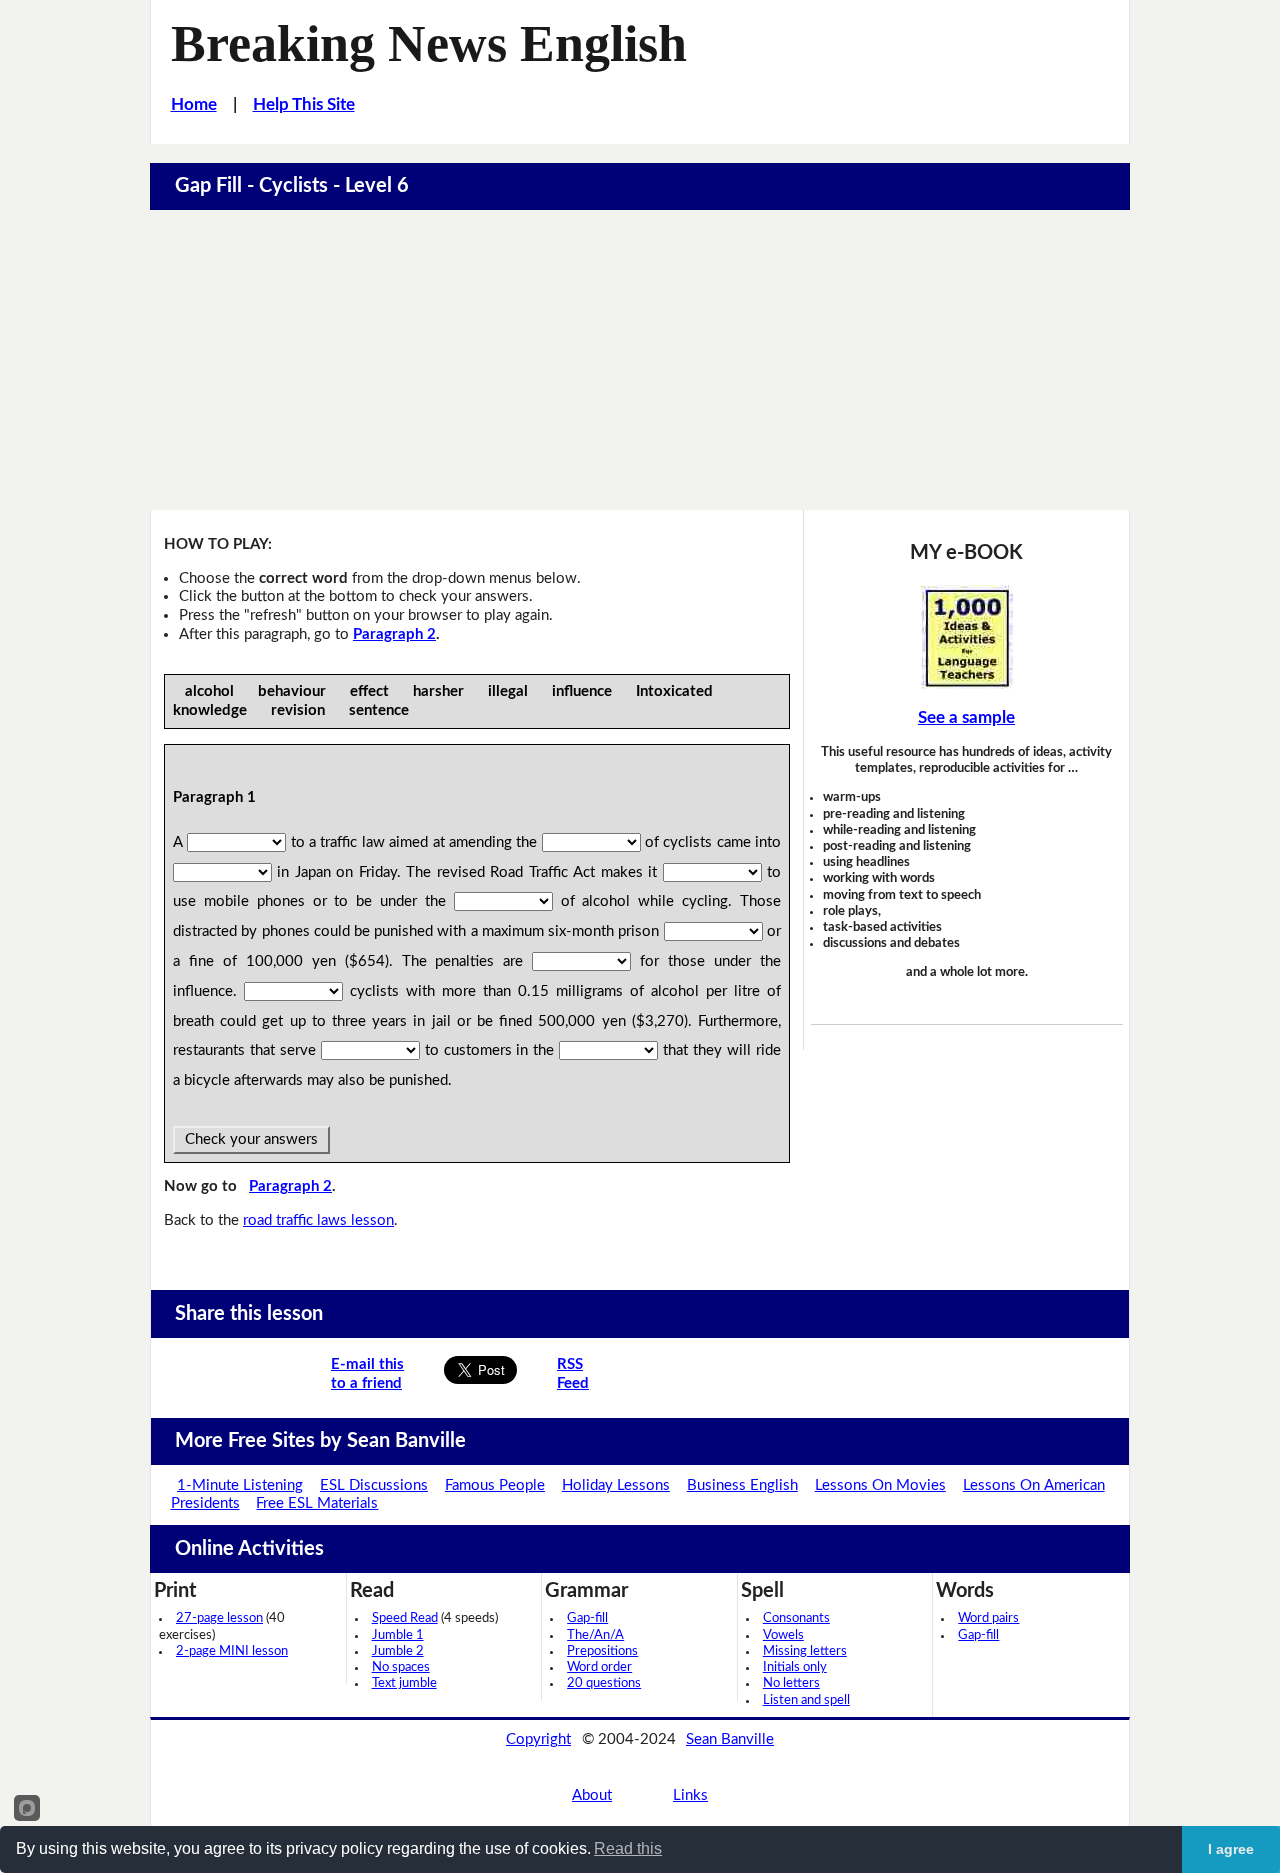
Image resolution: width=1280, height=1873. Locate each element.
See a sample (966, 717)
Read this (628, 1848)
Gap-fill (587, 1618)
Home (194, 104)
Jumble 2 (398, 1651)
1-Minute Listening (240, 1485)
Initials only (795, 1667)
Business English (742, 1485)
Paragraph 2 (394, 634)
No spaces (401, 1667)
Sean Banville (730, 1739)
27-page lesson (219, 1618)
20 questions (604, 1683)
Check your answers (251, 1139)
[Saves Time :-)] (967, 637)
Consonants (796, 1618)
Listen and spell (806, 1700)
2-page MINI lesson (232, 1651)
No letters (791, 1683)
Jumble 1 (398, 1635)
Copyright (538, 1739)
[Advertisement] (640, 360)
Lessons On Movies (880, 1485)
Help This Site (304, 104)
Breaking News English (429, 43)
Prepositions (602, 1651)
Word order (599, 1667)
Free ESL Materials (317, 1503)
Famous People (495, 1485)
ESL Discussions (374, 1485)
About (592, 1795)
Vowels (783, 1635)
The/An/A (595, 1635)
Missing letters (805, 1651)
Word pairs (988, 1618)
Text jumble (404, 1683)
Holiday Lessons (616, 1485)
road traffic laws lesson (318, 1220)
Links (690, 1795)
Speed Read (405, 1618)
